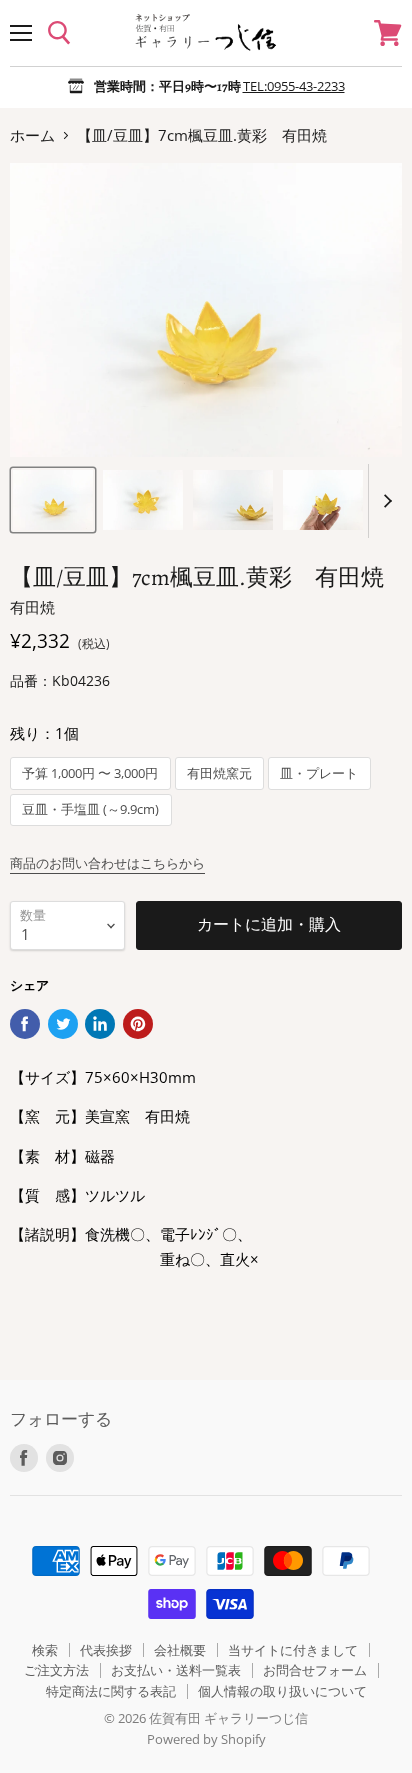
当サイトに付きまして (293, 1650)
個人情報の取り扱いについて (282, 1691)
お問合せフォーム (315, 1670)
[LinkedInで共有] (100, 1024)
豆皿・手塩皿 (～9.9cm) (90, 809)
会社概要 (180, 1650)
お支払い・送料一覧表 (176, 1670)
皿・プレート (319, 773)
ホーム (32, 135)
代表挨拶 (106, 1650)
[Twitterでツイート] (63, 1024)
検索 (45, 1650)
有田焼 (32, 607)
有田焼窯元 (219, 773)
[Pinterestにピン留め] (138, 1024)
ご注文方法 (56, 1670)
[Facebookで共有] (25, 1024)
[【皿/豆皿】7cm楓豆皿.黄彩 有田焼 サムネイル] (53, 500)
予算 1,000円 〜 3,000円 (90, 773)
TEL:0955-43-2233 (294, 86)
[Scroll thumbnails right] (384, 501)
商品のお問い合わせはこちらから (107, 863)
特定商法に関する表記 (111, 1691)
